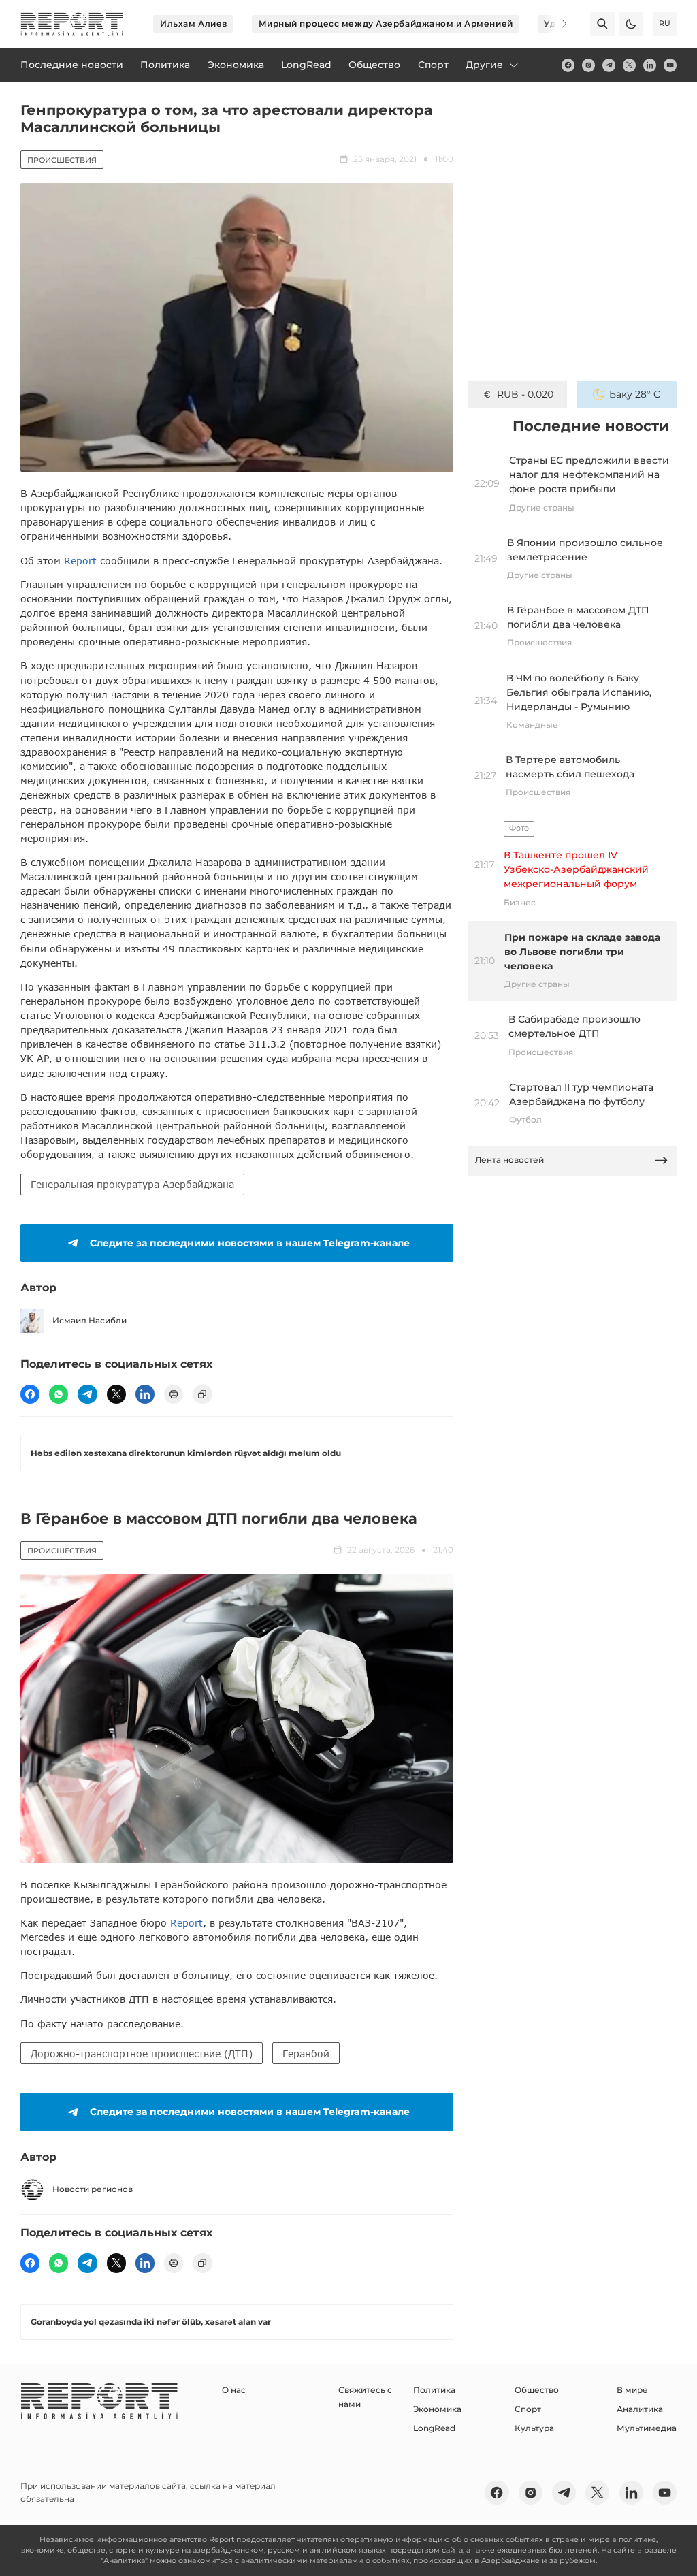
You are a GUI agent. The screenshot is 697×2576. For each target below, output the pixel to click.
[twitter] (629, 65)
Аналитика (640, 2409)
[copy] (202, 1394)
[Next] (555, 24)
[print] (174, 1394)
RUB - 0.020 (525, 394)
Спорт (528, 2409)
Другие (484, 65)
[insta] (588, 65)
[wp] (59, 1394)
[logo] (72, 24)
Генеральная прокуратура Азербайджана (132, 1184)
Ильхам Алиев (194, 23)
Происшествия (62, 160)
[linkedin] (650, 65)
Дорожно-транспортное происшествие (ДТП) (142, 2054)
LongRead (434, 2428)
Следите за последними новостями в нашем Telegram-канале (250, 1243)
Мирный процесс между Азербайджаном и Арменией (386, 23)
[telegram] (609, 65)
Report (80, 561)
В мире (632, 2390)
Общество (537, 2390)
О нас (234, 2390)
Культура (534, 2428)
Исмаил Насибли (90, 1320)
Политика (434, 2390)
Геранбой (306, 2054)
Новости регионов (93, 2189)
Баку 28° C (635, 394)
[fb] (568, 65)
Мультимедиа (647, 2428)
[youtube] (670, 65)
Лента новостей (509, 1160)
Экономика (437, 2409)
